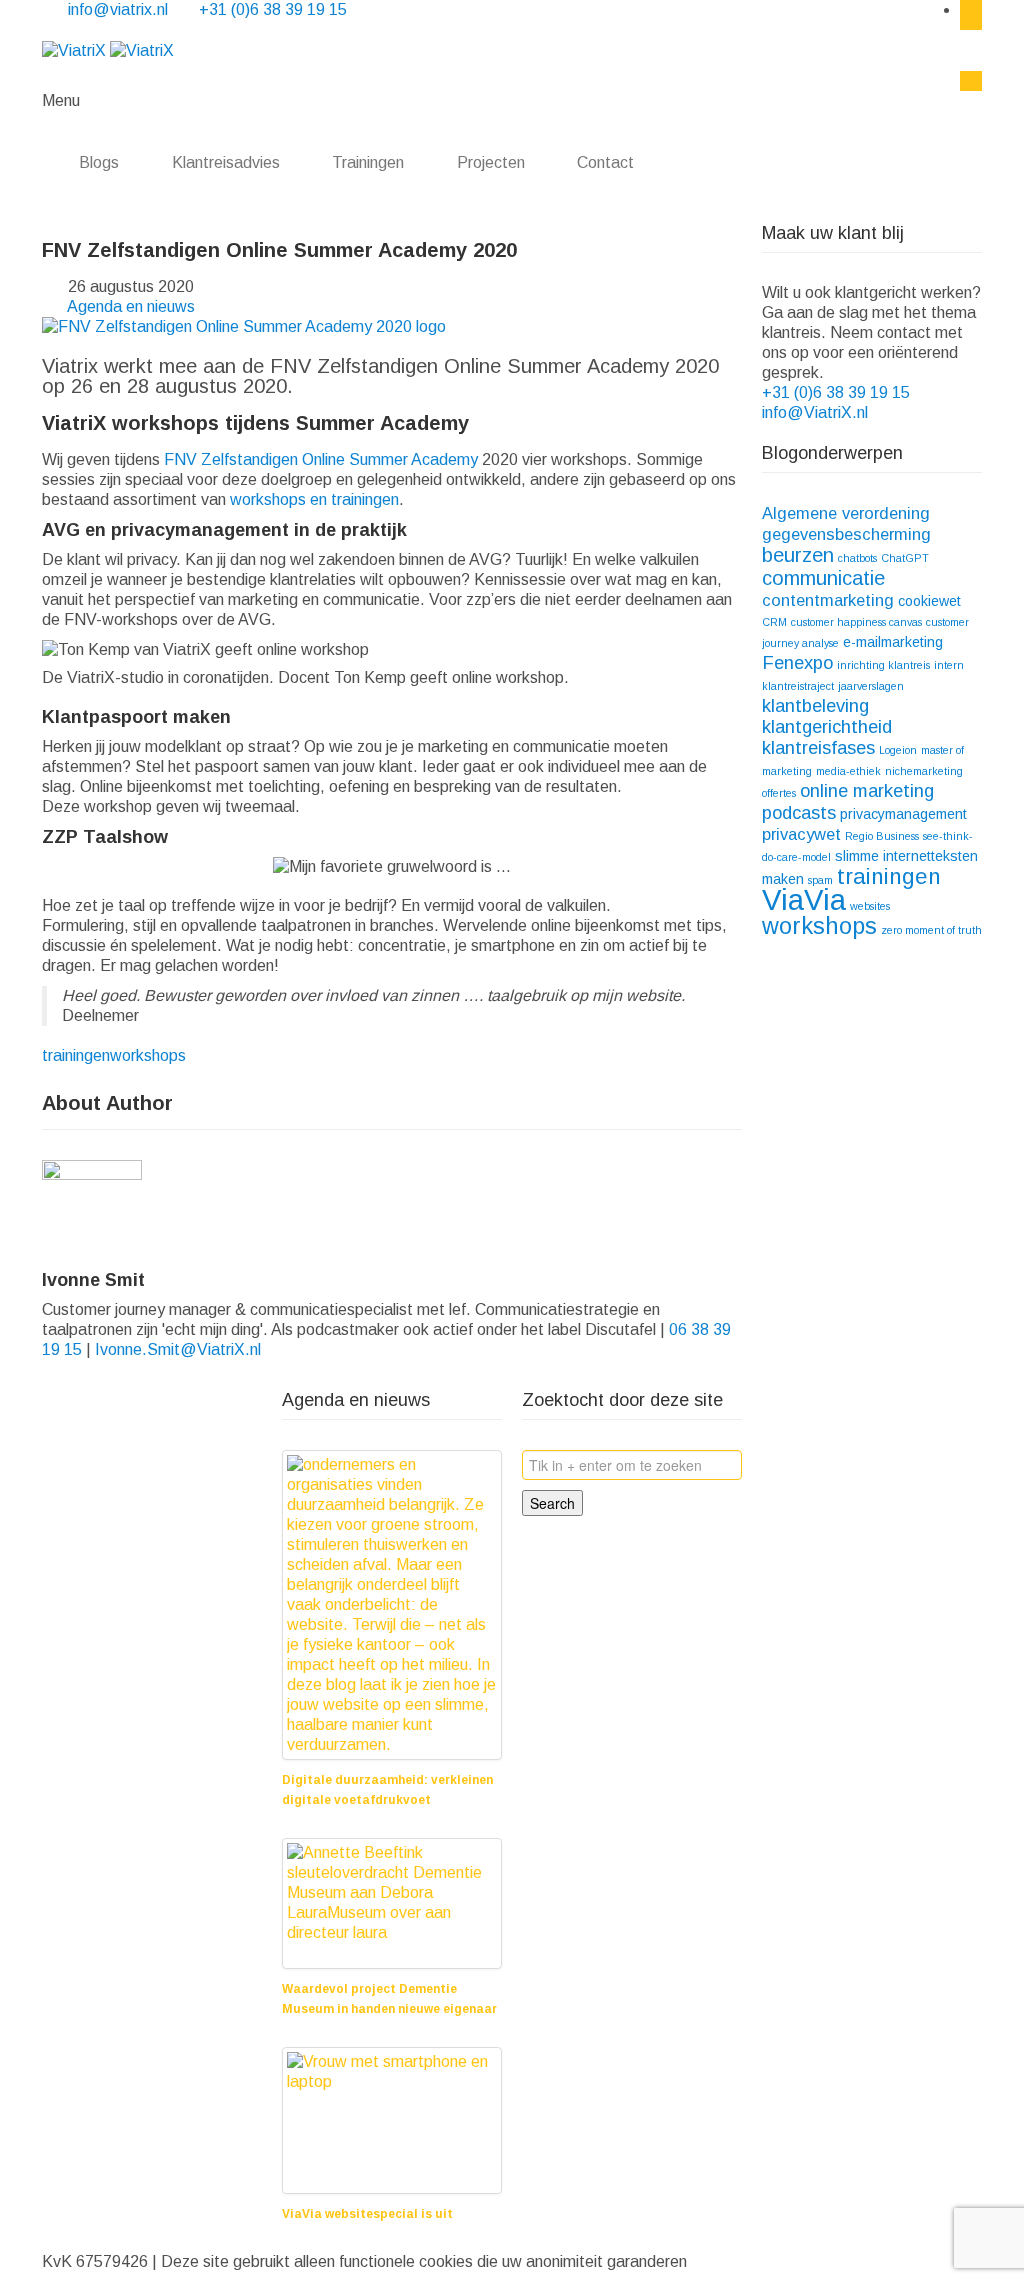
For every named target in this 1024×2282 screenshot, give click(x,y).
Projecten (491, 162)
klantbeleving (815, 705)
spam (820, 880)
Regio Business (882, 836)
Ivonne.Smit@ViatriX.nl (178, 1349)
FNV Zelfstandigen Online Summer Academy (321, 459)
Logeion (898, 750)
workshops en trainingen (314, 499)
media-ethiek (848, 771)
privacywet (801, 834)
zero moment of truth (931, 930)
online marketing (867, 790)
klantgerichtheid (827, 726)
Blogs (99, 162)
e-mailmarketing (893, 642)
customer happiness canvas (856, 622)
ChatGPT (905, 558)
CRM (774, 622)
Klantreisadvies (226, 162)
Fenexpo (797, 662)
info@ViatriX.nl (817, 412)
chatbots (857, 558)
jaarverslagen (871, 686)
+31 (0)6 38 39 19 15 (273, 9)
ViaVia (804, 899)
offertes (779, 793)
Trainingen (368, 162)
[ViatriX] (108, 49)
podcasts (799, 812)
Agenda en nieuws (131, 306)
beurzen (798, 555)
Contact (607, 162)
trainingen (76, 1055)
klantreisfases (818, 747)
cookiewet (929, 601)
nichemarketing (924, 771)
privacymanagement (903, 814)
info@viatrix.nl (120, 9)
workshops (148, 1055)
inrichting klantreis (883, 665)
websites (870, 906)
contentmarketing (828, 600)
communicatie (823, 578)
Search (552, 1503)
